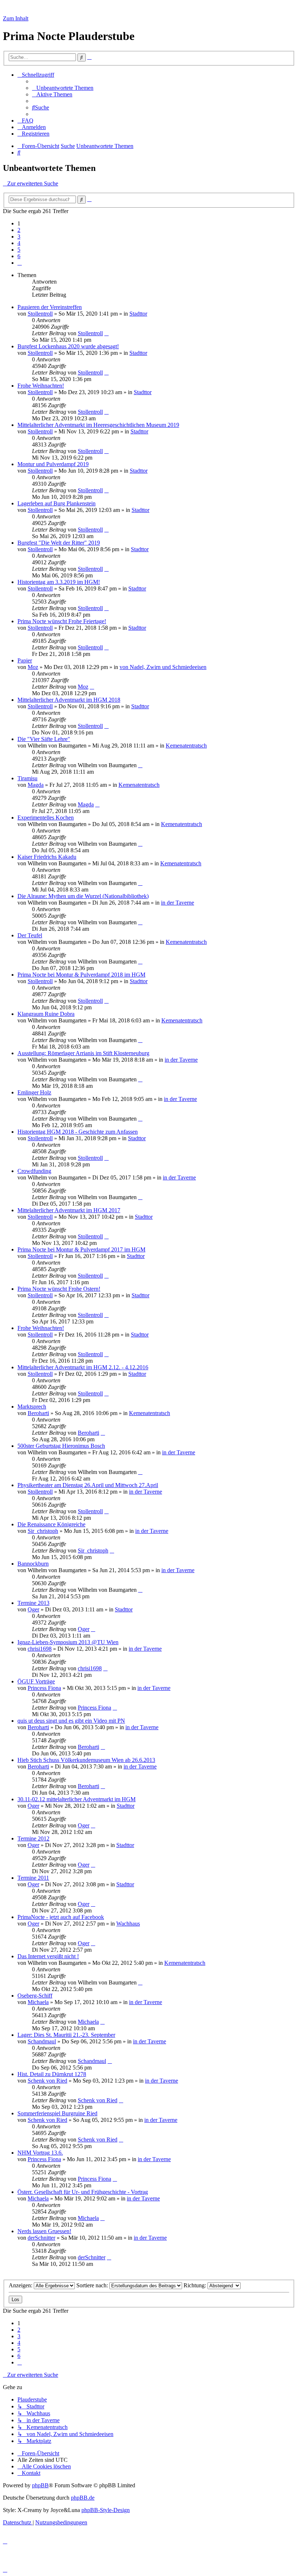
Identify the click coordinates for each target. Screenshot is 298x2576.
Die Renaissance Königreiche (51, 1524)
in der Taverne (178, 903)
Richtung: (196, 2285)
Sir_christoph (43, 1531)
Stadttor (138, 314)
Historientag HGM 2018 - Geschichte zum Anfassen (78, 1132)
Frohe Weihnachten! (41, 386)
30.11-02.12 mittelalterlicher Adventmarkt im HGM (76, 1799)
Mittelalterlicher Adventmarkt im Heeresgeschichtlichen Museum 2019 (98, 425)
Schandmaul (42, 2041)
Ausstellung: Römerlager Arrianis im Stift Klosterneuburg (83, 1053)
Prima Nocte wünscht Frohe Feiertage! (62, 621)
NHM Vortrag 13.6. (40, 2153)
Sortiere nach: (93, 2285)
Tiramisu (27, 778)
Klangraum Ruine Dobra (46, 1014)
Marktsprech (32, 1407)
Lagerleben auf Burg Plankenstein (57, 503)
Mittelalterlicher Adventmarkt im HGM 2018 (69, 700)
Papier (25, 660)
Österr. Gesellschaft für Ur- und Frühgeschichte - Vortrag (83, 2192)
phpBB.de (83, 2498)
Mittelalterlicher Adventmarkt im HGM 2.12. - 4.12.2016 (83, 1367)
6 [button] (19, 256)
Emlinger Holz (34, 1092)
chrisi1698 (40, 1649)
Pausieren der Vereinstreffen (50, 307)
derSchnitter (41, 2238)
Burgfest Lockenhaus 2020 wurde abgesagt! (68, 346)
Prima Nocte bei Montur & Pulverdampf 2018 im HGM (81, 975)
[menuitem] (63, 88)
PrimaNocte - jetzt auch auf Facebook (61, 1917)
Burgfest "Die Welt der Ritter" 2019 (59, 543)
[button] (20, 263)
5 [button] (19, 250)
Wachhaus (128, 1924)
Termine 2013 (33, 1603)
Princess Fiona (44, 1688)
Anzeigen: (21, 2285)
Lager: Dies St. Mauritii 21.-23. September (66, 2035)
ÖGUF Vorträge (36, 1681)
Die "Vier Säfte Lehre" (44, 739)
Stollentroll (40, 314)
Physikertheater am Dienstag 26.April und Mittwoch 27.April (88, 1485)
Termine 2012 (33, 1838)
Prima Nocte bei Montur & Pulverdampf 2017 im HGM (81, 1249)
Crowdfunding (34, 1171)
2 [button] (19, 230)
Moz (33, 667)
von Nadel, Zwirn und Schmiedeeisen (163, 667)
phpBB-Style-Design (106, 2510)
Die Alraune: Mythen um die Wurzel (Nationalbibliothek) (83, 896)
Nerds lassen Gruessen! (44, 2231)
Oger (33, 1609)
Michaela (38, 2002)
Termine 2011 (33, 1878)
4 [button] (19, 243)
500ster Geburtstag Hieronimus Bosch (61, 1446)
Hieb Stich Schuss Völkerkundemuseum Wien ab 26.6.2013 (86, 1760)
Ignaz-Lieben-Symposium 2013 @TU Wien (68, 1642)
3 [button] (19, 237)
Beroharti (38, 1413)
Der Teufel (30, 935)
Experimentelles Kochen (46, 818)
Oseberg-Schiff (35, 1996)
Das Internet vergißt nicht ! (48, 1956)
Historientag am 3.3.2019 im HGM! (59, 582)
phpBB (40, 2485)
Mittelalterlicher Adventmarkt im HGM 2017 (69, 1210)
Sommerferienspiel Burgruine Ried (57, 2113)
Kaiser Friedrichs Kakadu (47, 857)
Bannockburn (33, 1564)
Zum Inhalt (16, 18)
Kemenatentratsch (186, 746)
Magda (36, 785)
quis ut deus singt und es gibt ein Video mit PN (71, 1721)
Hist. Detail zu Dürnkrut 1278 (52, 2074)
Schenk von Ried (47, 2081)
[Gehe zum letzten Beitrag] (106, 333)
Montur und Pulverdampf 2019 (53, 464)
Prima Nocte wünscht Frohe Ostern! (59, 1289)
